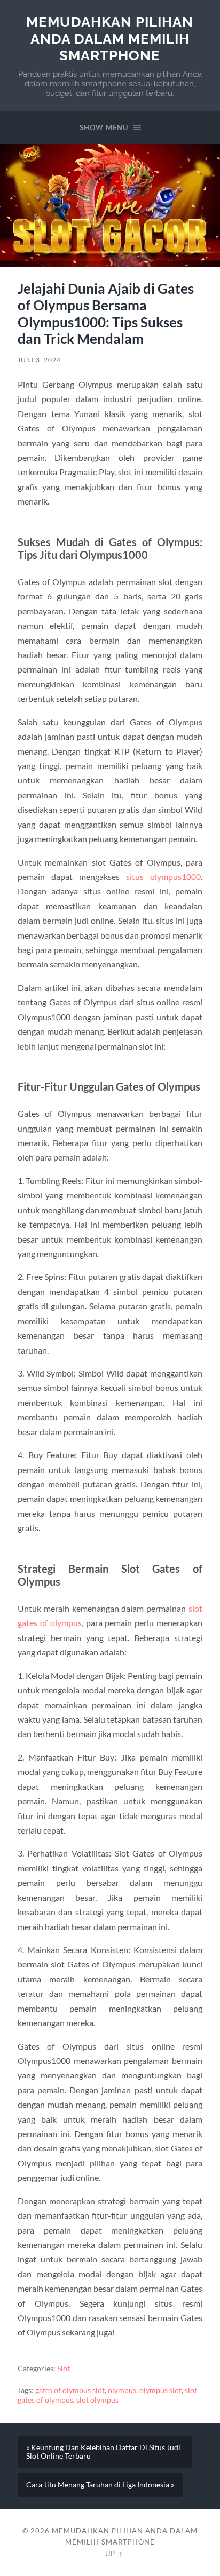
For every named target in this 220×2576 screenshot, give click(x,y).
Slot (64, 2369)
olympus (122, 2390)
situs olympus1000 (163, 877)
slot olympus (97, 2400)
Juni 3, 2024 (39, 360)
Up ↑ (114, 2554)
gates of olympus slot (70, 2390)
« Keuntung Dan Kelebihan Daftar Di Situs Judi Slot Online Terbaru (103, 2452)
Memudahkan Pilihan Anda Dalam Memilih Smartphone (110, 38)
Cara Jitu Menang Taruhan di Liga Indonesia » (100, 2485)
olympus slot (160, 2390)
